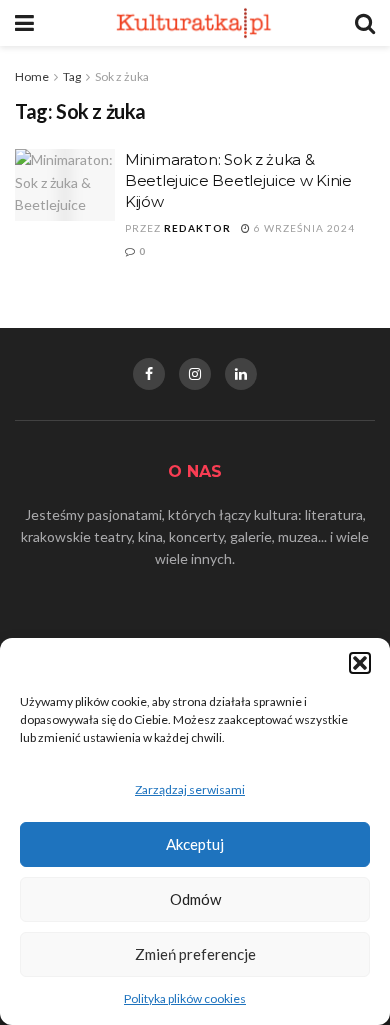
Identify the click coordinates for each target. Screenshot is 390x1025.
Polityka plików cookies (185, 998)
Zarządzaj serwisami (190, 789)
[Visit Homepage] (195, 23)
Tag (72, 76)
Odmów (195, 899)
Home (32, 76)
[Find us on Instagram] (195, 374)
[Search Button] (365, 23)
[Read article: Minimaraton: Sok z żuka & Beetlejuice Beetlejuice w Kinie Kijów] (65, 185)
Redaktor (197, 228)
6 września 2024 (303, 228)
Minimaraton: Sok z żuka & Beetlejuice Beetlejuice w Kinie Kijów (238, 180)
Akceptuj (195, 844)
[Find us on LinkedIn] (241, 374)
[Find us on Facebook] (149, 374)
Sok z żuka (122, 76)
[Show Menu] (24, 23)
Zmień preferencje (195, 954)
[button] (360, 663)
